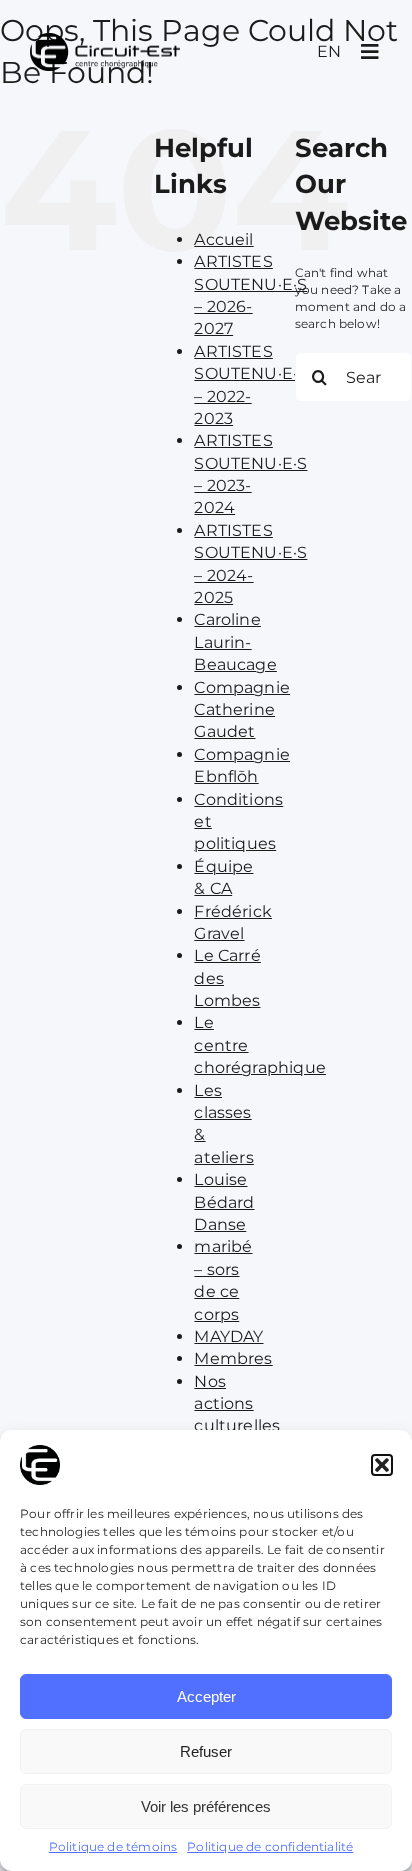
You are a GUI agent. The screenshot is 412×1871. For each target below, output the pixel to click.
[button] (382, 1465)
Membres (233, 1358)
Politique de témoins (113, 1846)
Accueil (223, 239)
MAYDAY (228, 1336)
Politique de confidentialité (270, 1846)
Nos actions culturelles (237, 1404)
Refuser (206, 1751)
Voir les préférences (206, 1806)
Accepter (206, 1696)
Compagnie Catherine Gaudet (242, 710)
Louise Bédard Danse (224, 1202)
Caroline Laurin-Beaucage (235, 642)
